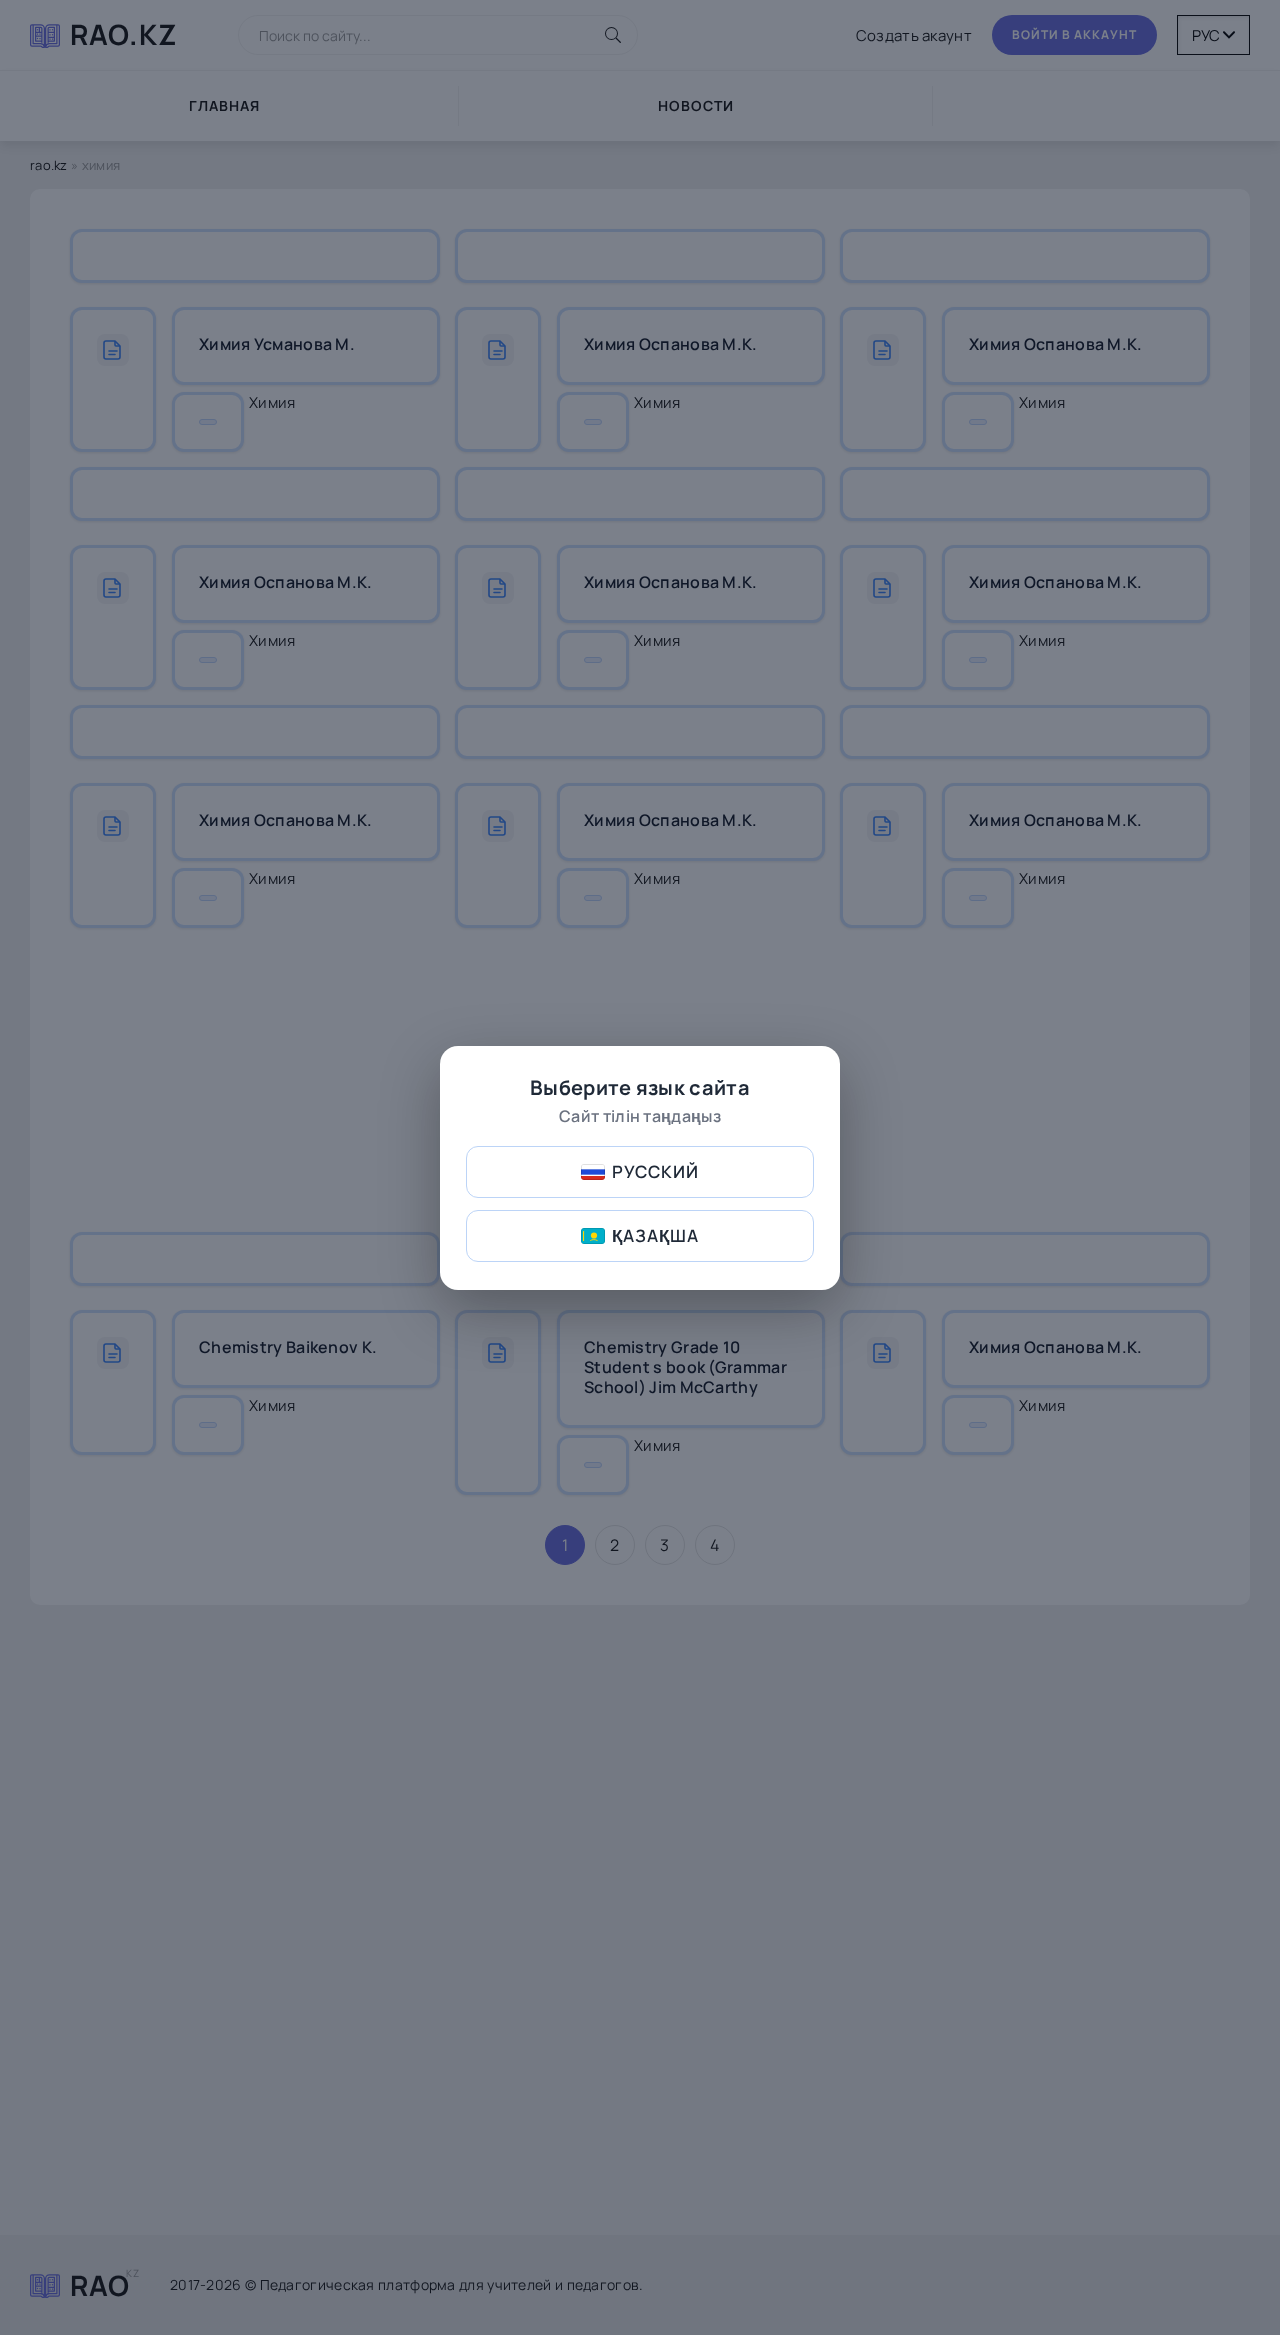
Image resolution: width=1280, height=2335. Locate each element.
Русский (655, 1171)
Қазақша (655, 1235)
